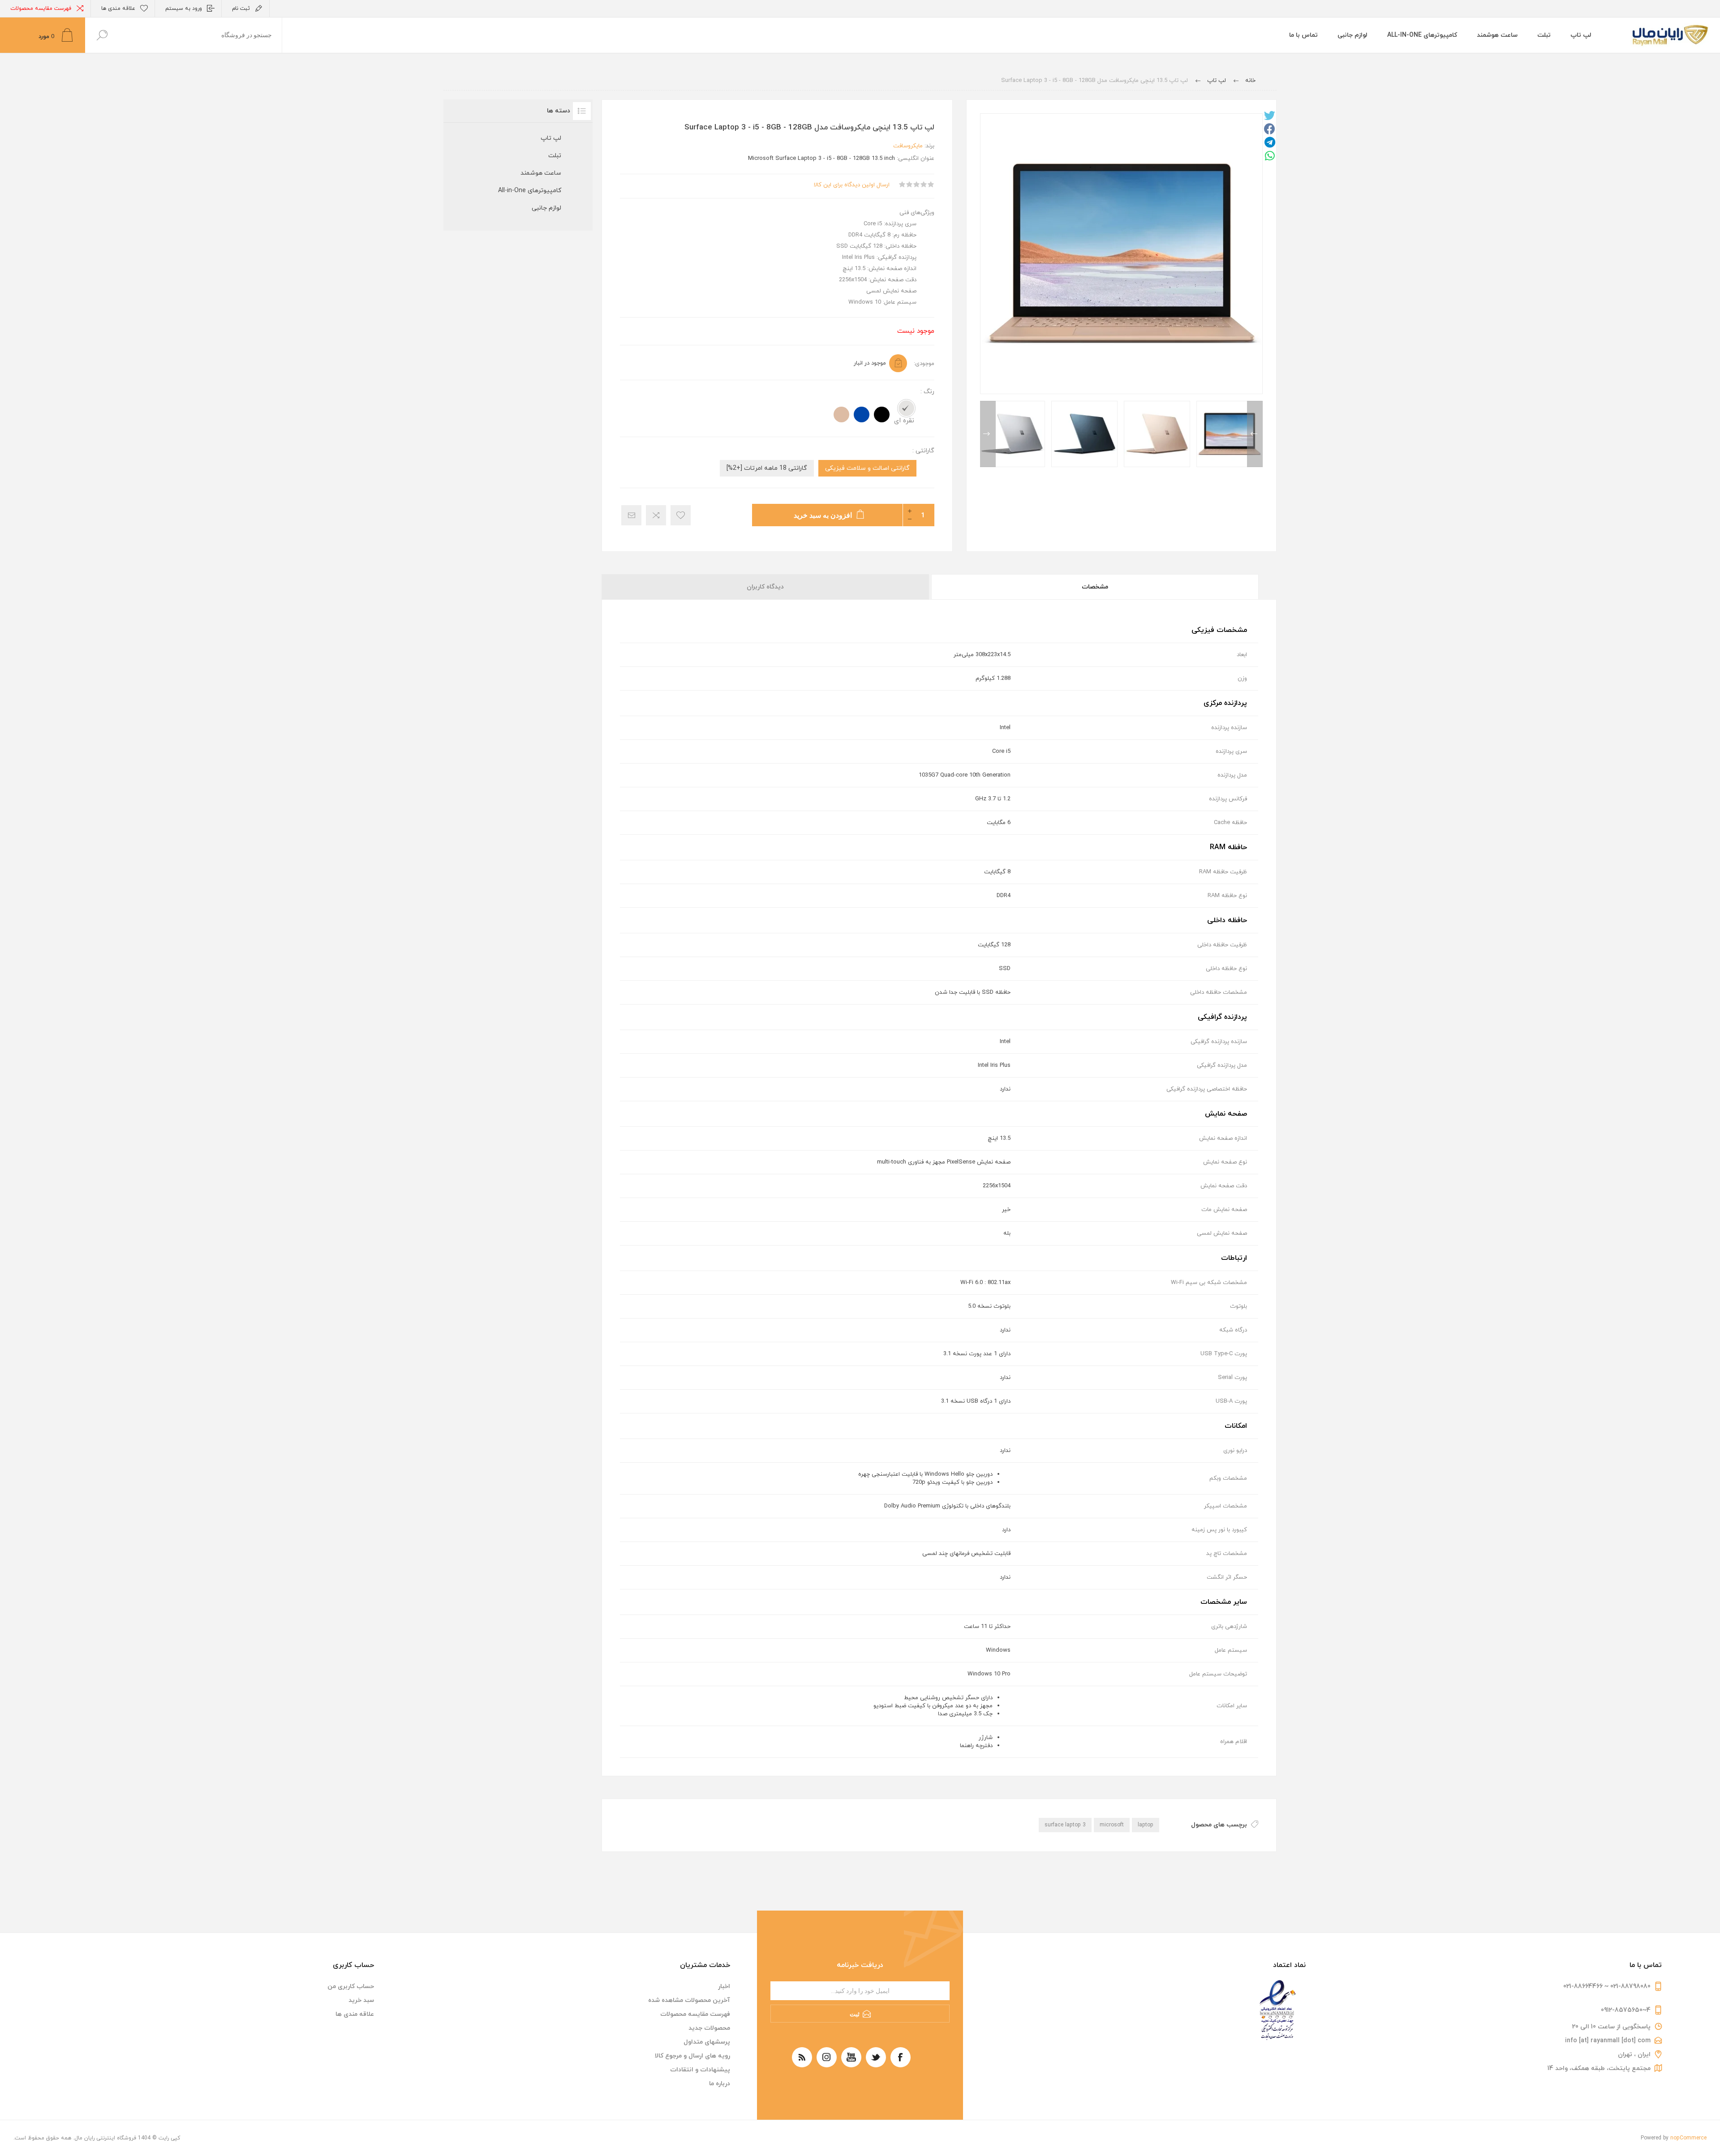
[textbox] (200, 35)
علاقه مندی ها (355, 2014)
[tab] (1094, 587)
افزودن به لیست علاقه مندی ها (681, 515)
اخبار (724, 1986)
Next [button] (988, 434)
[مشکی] (882, 414)
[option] (1230, 434)
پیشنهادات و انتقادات (700, 2070)
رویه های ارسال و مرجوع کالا (692, 2056)
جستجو (102, 35)
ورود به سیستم (184, 9)
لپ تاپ (551, 138)
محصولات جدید (709, 2028)
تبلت (555, 156)
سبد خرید (361, 2000)
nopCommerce (1688, 2138)
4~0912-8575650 (1626, 2010)
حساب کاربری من (351, 1986)
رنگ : (927, 392)
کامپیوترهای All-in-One (530, 191)
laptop (1146, 1825)
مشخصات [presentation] (1095, 587)
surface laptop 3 (1065, 1825)
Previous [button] (1255, 434)
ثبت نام (241, 9)
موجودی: (924, 364)
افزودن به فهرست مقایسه (656, 515)
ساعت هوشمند (541, 173)
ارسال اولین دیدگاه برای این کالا (852, 185)
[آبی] (862, 414)
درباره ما (720, 2084)
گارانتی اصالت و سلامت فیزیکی (867, 468)
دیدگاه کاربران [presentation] (765, 587)
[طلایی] (841, 414)
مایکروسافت (908, 146)
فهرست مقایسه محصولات (41, 9)
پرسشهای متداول (707, 2042)
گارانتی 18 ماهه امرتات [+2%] (767, 468)
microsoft (1112, 1825)
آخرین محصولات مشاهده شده (689, 2000)
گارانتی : (923, 451)
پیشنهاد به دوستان (631, 515)
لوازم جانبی (546, 208)
